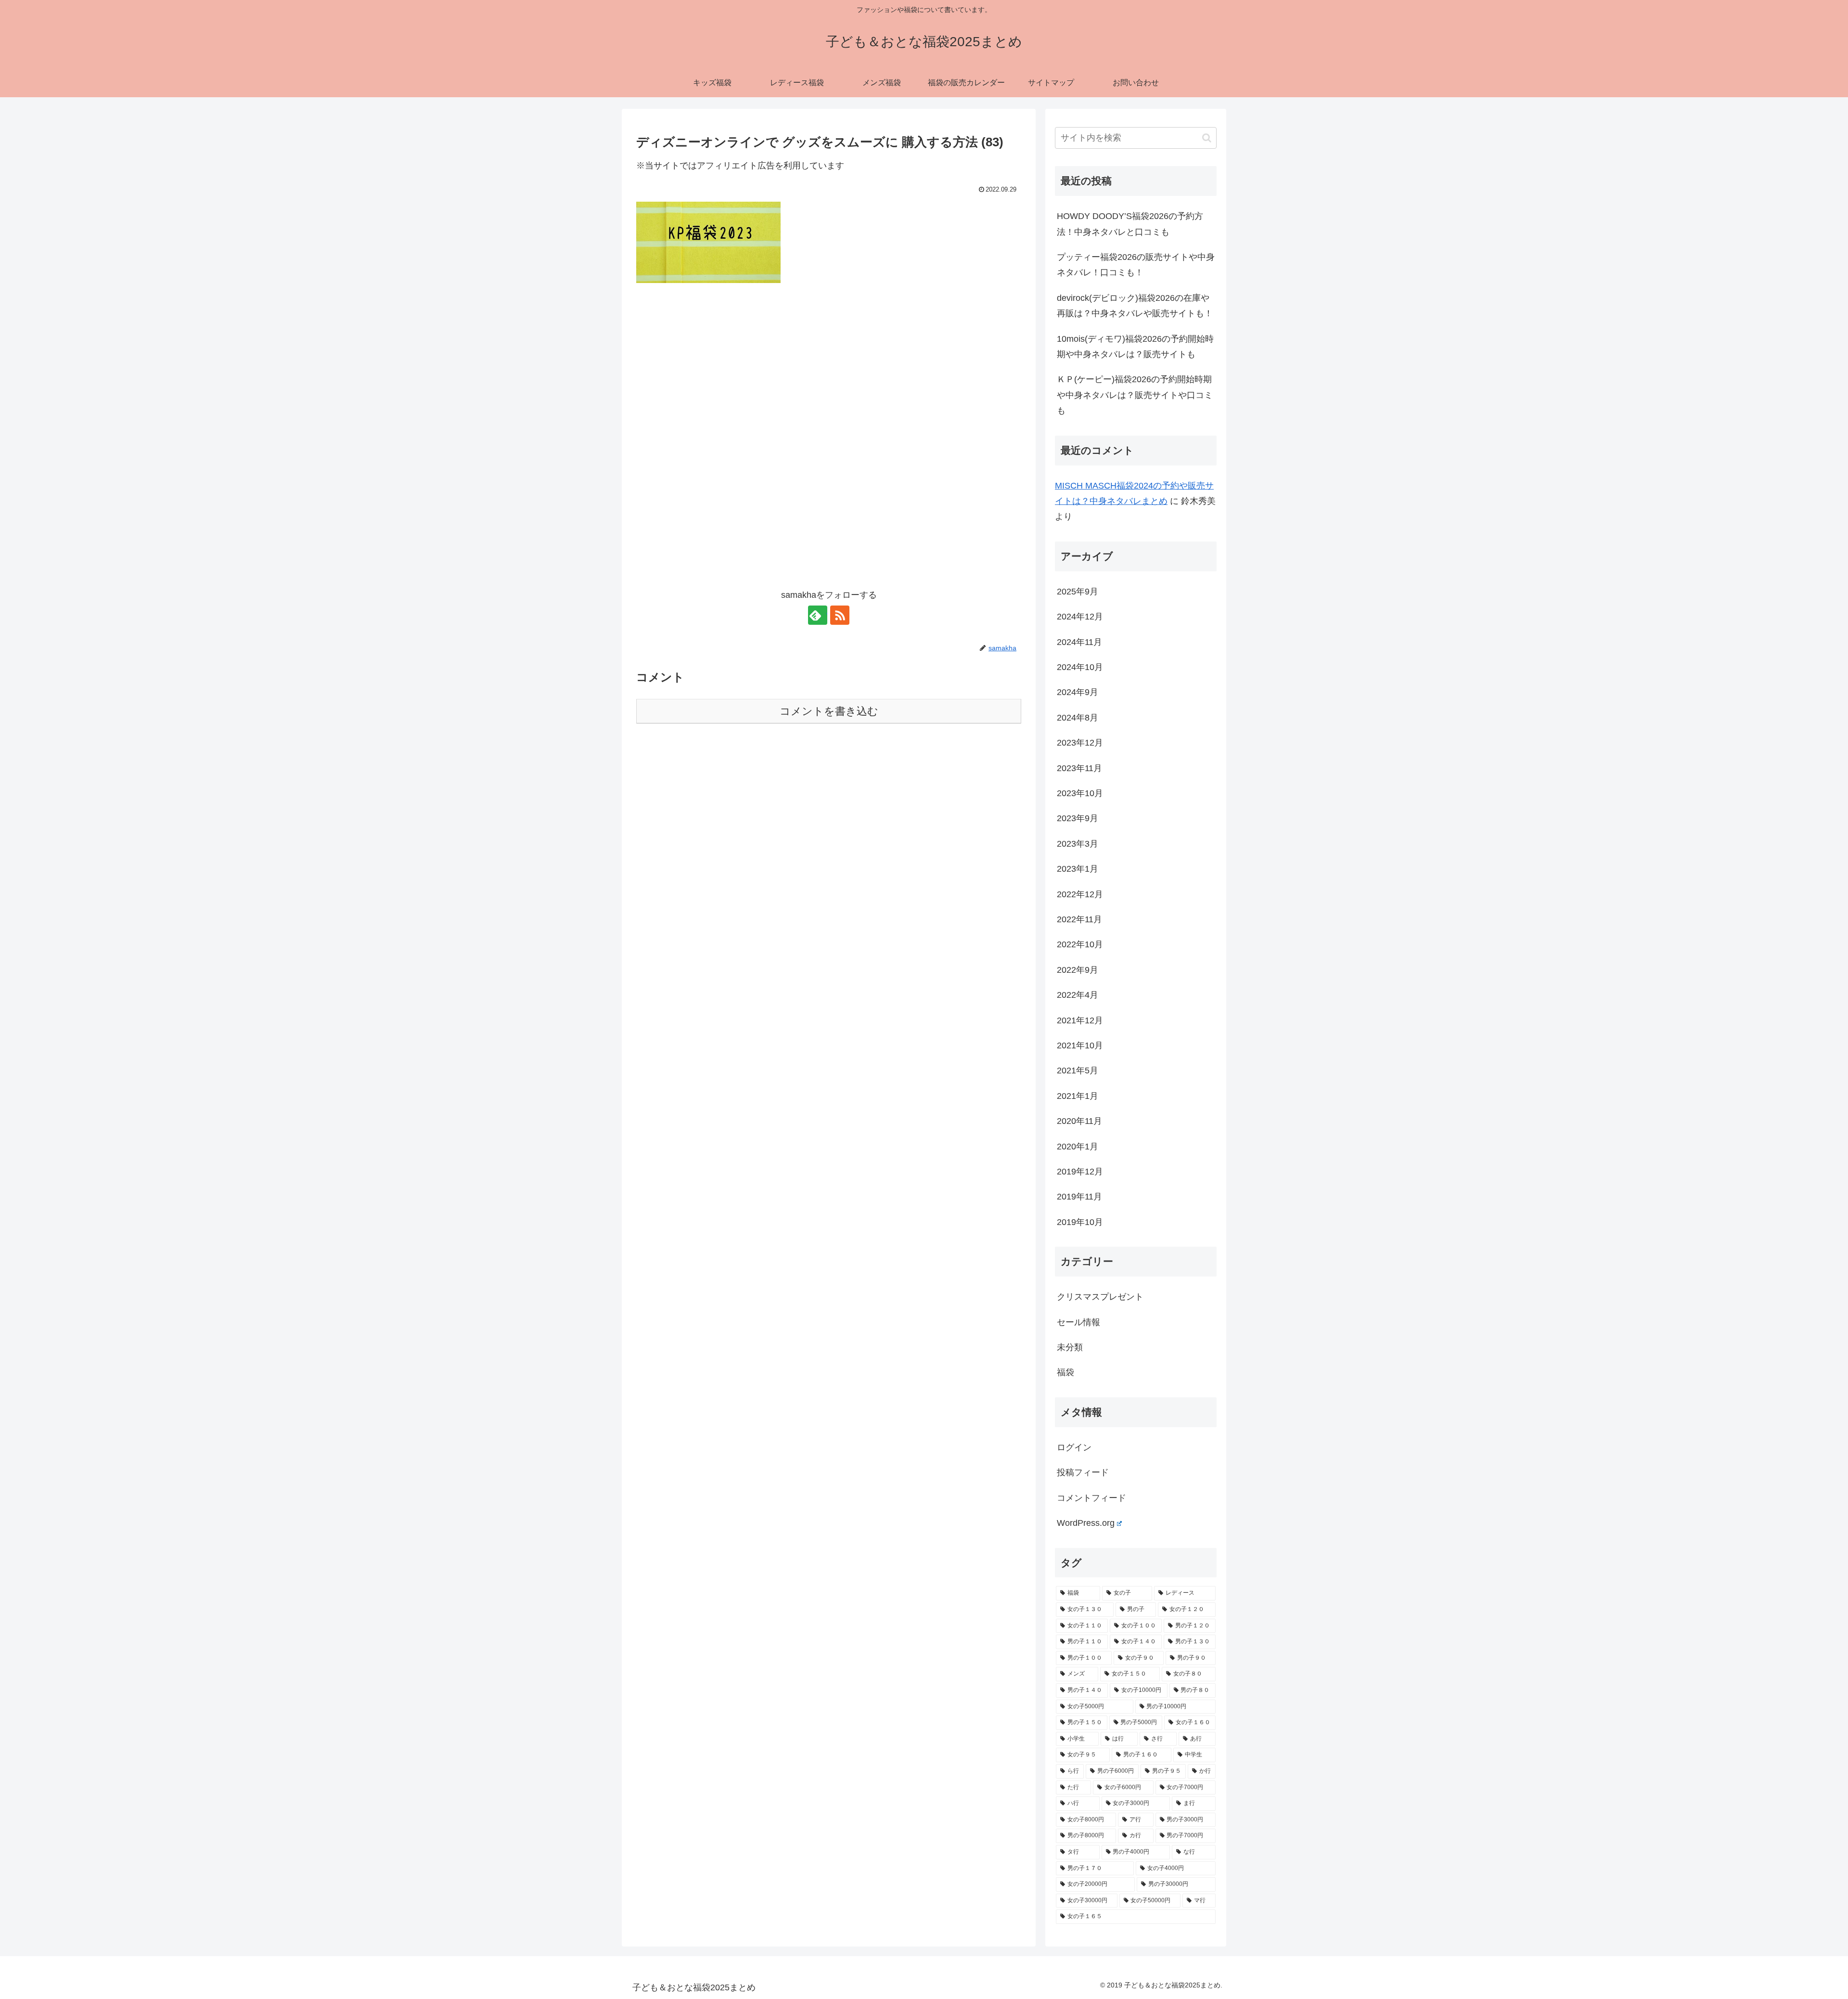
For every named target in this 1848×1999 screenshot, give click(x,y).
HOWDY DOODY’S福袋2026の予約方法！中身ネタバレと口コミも (1130, 224)
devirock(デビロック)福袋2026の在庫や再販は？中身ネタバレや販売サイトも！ (1135, 306)
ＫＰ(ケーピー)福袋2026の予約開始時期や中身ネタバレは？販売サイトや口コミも (1135, 395)
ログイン (1074, 1447)
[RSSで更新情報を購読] (840, 615)
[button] (1207, 138)
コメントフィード (1091, 1498)
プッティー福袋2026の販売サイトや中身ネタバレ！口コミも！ (1136, 265)
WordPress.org (1086, 1523)
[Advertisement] (829, 376)
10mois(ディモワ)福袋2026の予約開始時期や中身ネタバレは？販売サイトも (1135, 347)
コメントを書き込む (829, 711)
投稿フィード (1083, 1472)
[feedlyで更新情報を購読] (818, 615)
